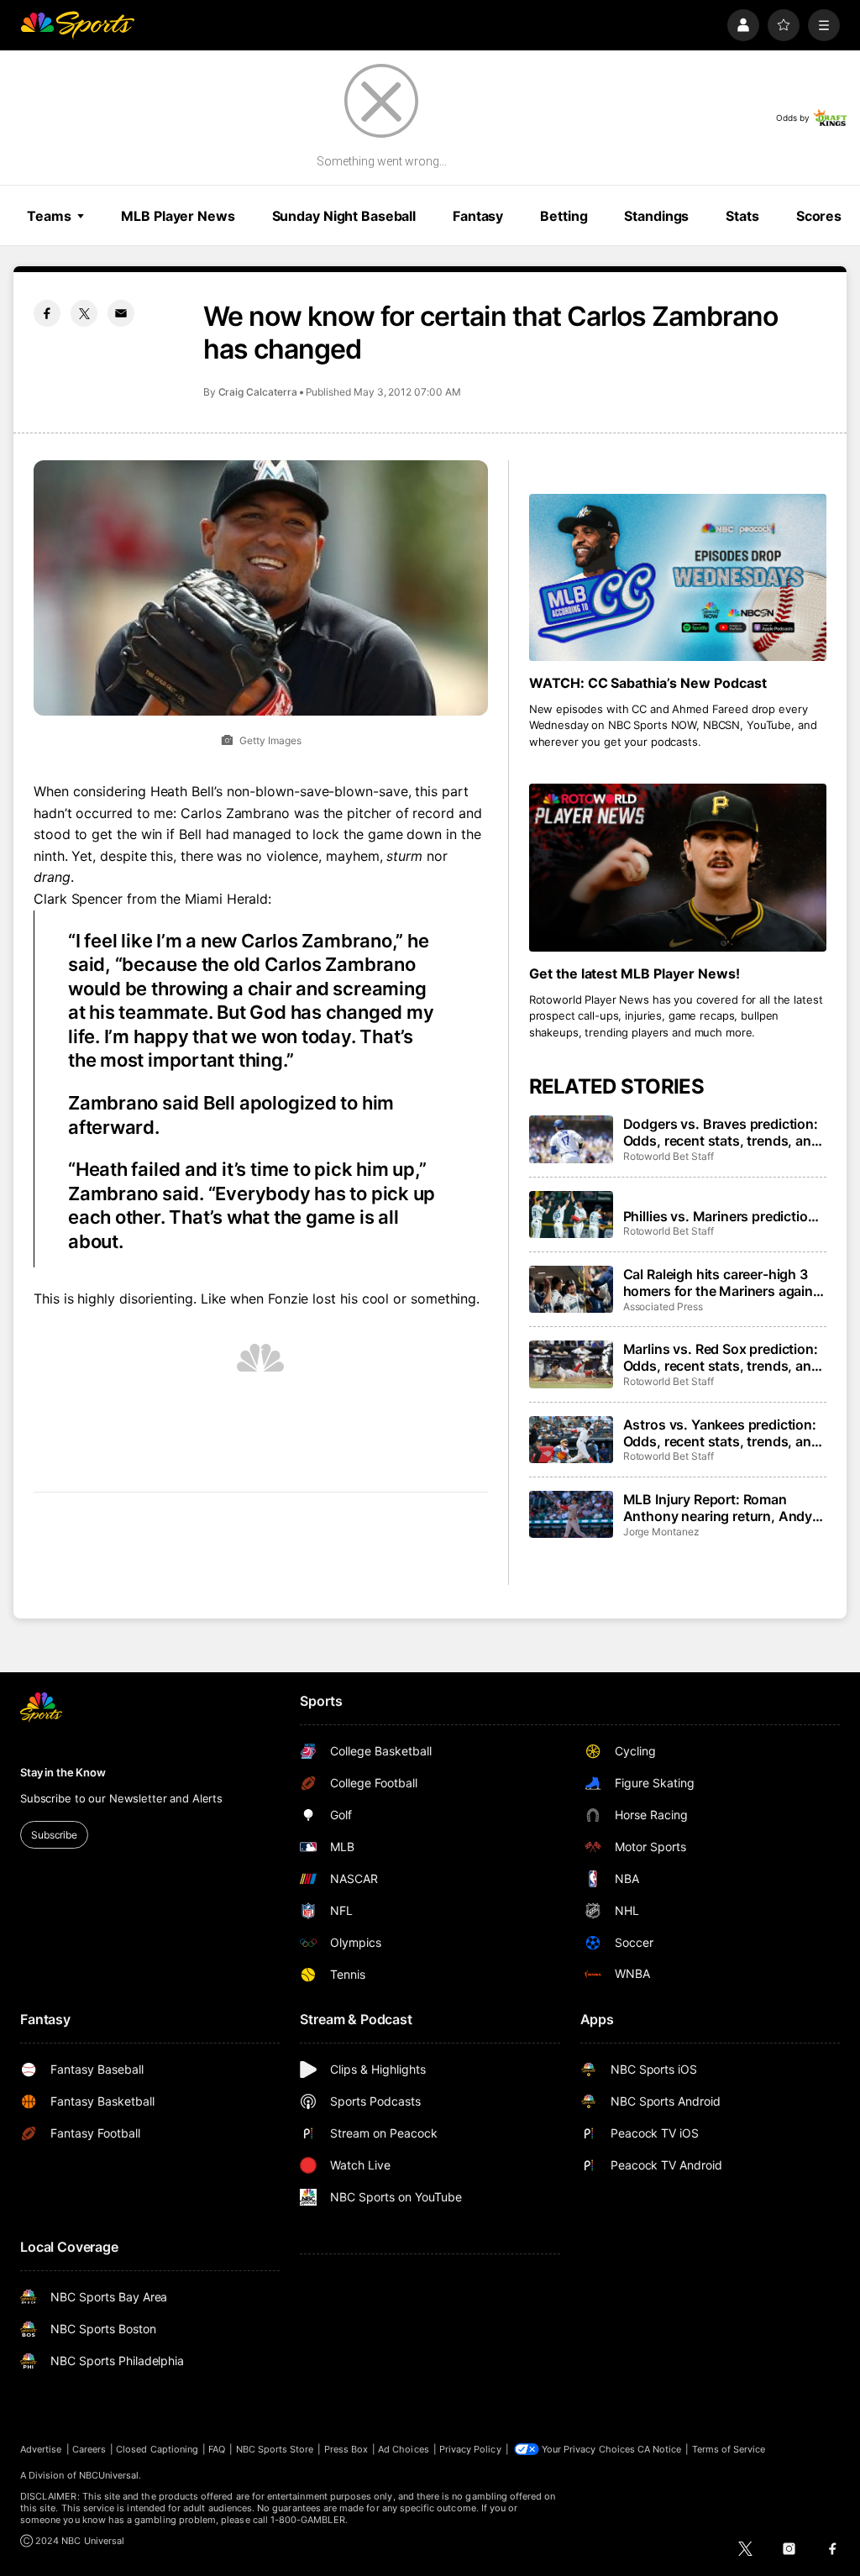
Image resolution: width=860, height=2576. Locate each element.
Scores (819, 216)
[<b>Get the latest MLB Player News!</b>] (678, 867)
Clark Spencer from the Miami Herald (151, 899)
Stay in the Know (63, 1772)
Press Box (346, 2449)
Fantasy (478, 216)
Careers (89, 2449)
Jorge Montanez (661, 1532)
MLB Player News (178, 216)
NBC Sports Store (275, 2449)
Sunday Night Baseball (344, 216)
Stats (742, 216)
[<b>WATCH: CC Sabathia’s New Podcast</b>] (678, 577)
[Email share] (121, 313)
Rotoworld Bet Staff (669, 1156)
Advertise (41, 2449)
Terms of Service (729, 2449)
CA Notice (660, 2449)
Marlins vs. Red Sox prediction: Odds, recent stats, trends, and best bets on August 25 (721, 1357)
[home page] (77, 25)
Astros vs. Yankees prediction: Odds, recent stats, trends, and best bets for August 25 (721, 1433)
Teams (49, 216)
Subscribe (54, 1835)
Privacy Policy (470, 2449)
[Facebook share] (47, 313)
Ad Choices (404, 2449)
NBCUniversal (109, 2475)
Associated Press (663, 1306)
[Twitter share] (84, 313)
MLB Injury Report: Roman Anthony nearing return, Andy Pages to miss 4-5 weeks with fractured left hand (718, 1508)
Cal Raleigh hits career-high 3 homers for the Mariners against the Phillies (724, 1283)
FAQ (217, 2449)
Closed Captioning (157, 2449)
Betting (564, 216)
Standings (656, 216)
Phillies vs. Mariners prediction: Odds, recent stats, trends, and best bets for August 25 (722, 1216)
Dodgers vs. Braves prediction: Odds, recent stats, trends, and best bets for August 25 (721, 1132)
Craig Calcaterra (258, 392)
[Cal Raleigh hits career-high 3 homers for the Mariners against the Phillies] (571, 1289)
